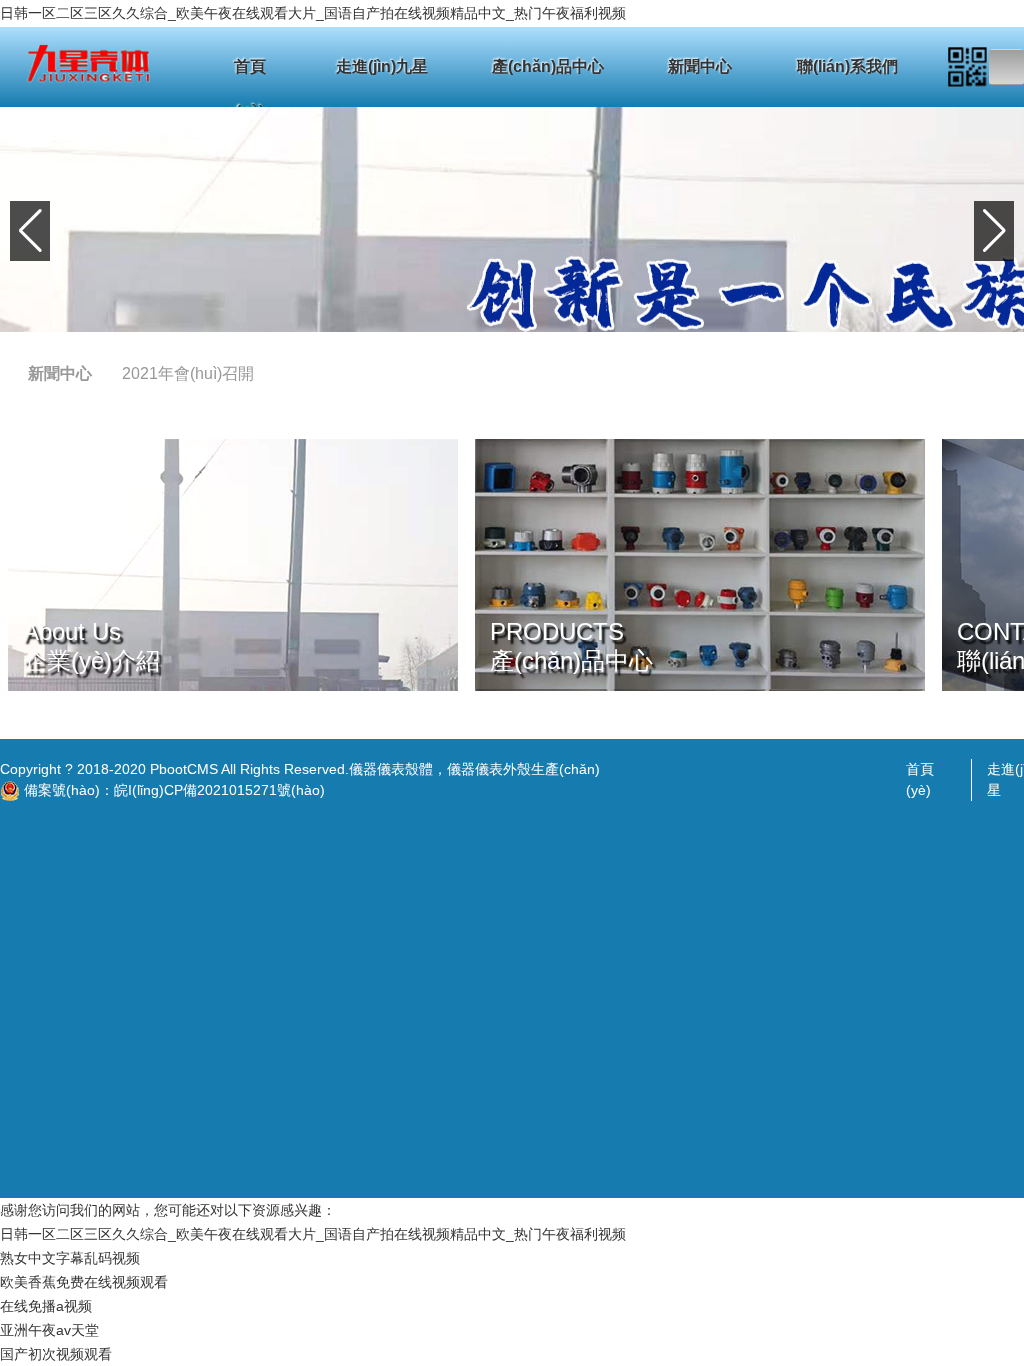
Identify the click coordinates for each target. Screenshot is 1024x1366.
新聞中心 (700, 66)
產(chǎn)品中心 (548, 66)
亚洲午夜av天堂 (49, 1330)
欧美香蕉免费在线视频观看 (84, 1282)
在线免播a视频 (46, 1306)
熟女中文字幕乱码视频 (70, 1258)
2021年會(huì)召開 (188, 373)
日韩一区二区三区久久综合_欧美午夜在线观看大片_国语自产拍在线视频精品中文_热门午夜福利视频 (313, 13)
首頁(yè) (250, 73)
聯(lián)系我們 (847, 66)
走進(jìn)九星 (382, 66)
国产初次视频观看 (56, 1354)
